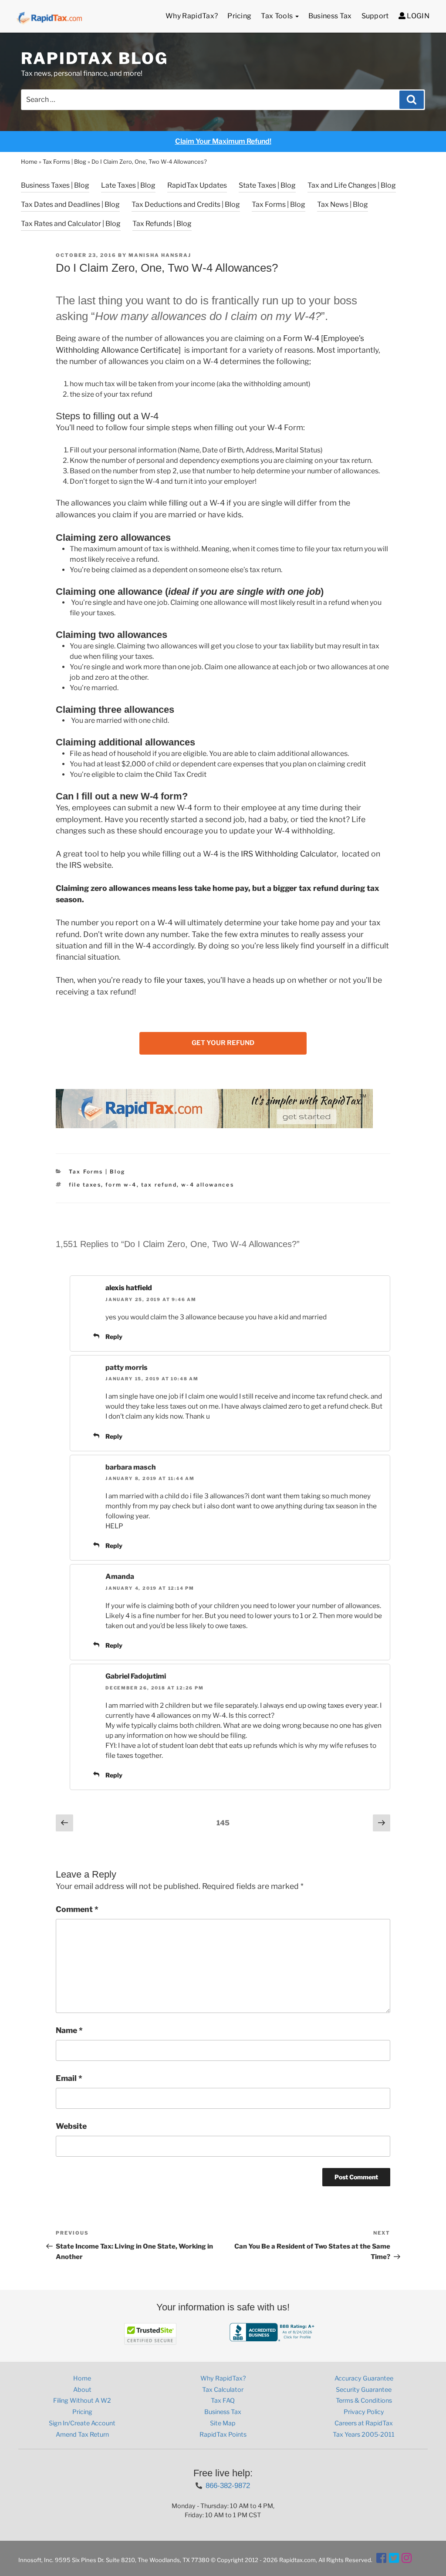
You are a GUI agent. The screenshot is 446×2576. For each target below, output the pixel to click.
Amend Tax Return (82, 2434)
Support (375, 16)
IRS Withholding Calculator (289, 854)
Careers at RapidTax (364, 2423)
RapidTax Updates (197, 185)
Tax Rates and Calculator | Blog (71, 224)
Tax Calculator (223, 2390)
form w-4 (121, 1185)
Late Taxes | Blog (128, 185)
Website (71, 2126)
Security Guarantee (364, 2390)
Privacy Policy (364, 2412)
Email (69, 2078)
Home (29, 162)
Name (69, 2030)
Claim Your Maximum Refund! (223, 141)
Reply (114, 1337)
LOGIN (417, 16)
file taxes (85, 1185)
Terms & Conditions (364, 2401)
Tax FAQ (223, 2401)
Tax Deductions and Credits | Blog (186, 204)
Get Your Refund (223, 1043)
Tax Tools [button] (277, 16)
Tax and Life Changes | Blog (352, 185)
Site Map (223, 2423)
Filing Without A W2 (82, 2401)
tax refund (159, 1185)
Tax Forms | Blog (64, 162)
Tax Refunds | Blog (162, 224)
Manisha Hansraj (160, 255)
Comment (77, 1909)
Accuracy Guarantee (364, 2378)
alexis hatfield (129, 1288)
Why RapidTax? (192, 16)
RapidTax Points (223, 2434)
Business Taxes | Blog (55, 185)
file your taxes (179, 980)
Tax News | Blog (343, 204)
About (82, 2390)
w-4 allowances (208, 1185)
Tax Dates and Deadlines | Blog (70, 204)
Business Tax (330, 16)
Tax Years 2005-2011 (364, 2434)
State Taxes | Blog (267, 185)
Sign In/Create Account (82, 2423)
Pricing (239, 16)
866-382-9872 (228, 2485)
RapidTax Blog (94, 58)
